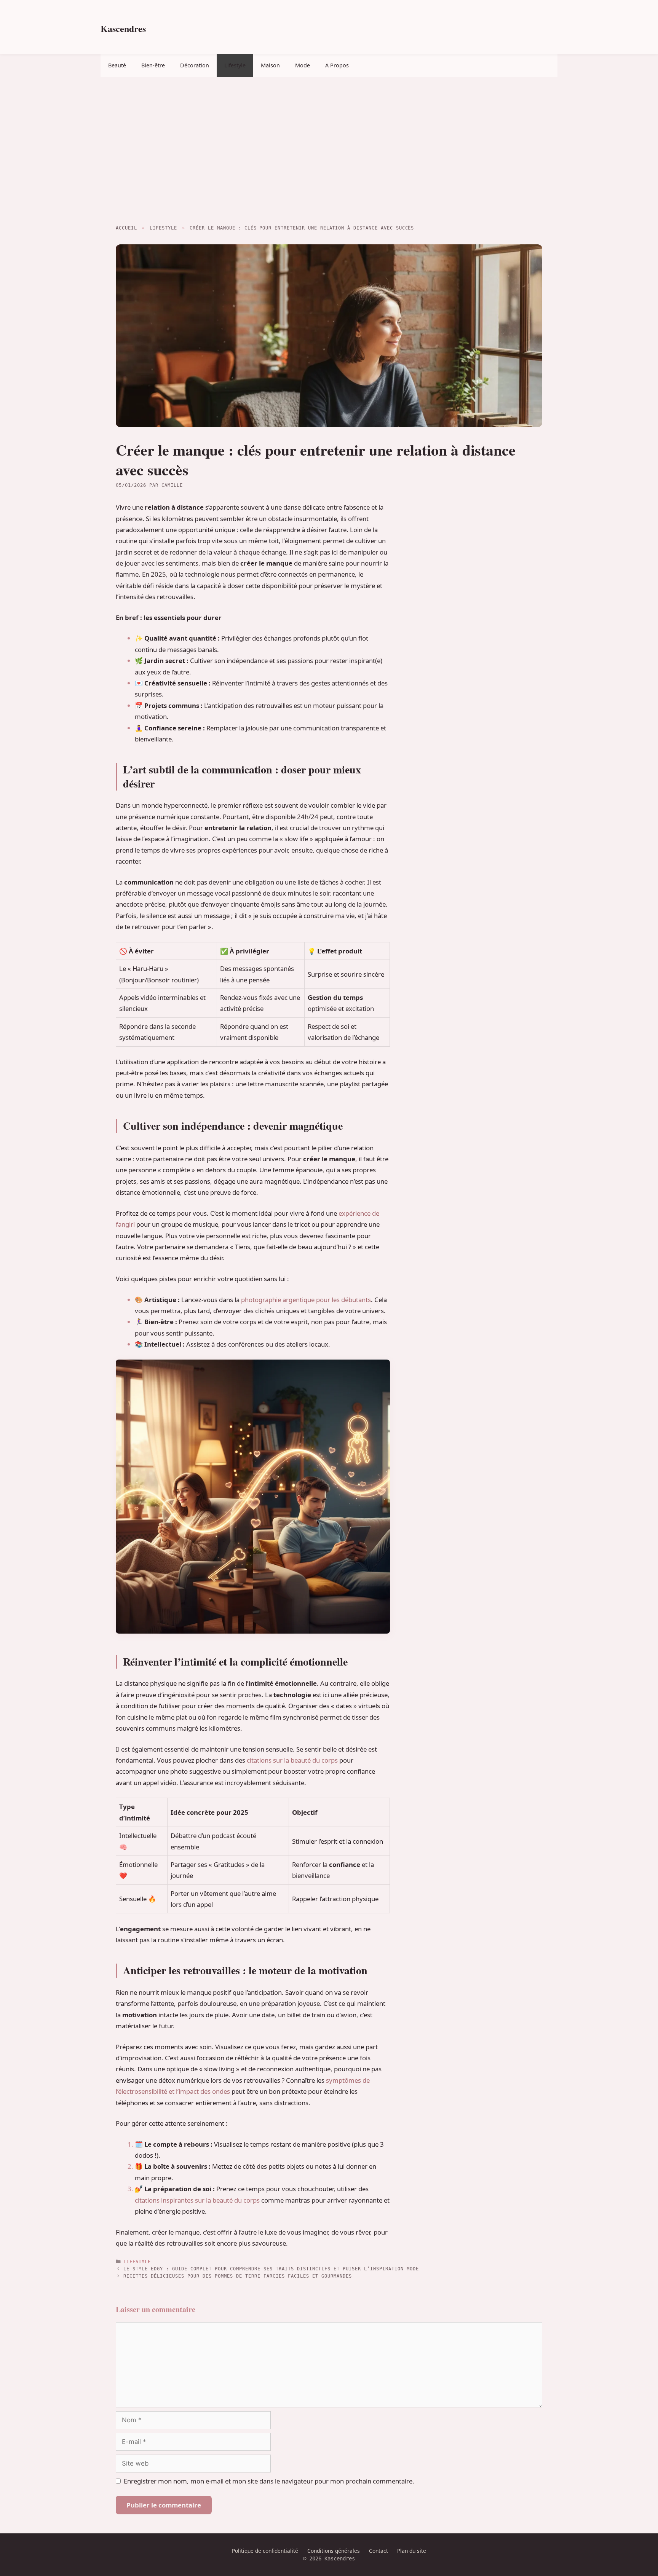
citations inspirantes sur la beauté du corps (197, 2200)
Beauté (117, 65)
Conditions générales (334, 2551)
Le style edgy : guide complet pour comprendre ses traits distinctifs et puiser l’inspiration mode (271, 2269)
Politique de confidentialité (265, 2551)
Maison (270, 65)
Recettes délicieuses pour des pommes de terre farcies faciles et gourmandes (238, 2276)
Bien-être (153, 65)
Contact (379, 2551)
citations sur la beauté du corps (292, 1760)
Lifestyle (235, 65)
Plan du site (412, 2551)
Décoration (195, 65)
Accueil (126, 228)
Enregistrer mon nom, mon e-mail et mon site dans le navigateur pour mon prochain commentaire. (269, 2481)
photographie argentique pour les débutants (306, 1300)
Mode (303, 65)
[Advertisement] (329, 149)
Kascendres (123, 28)
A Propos (337, 65)
